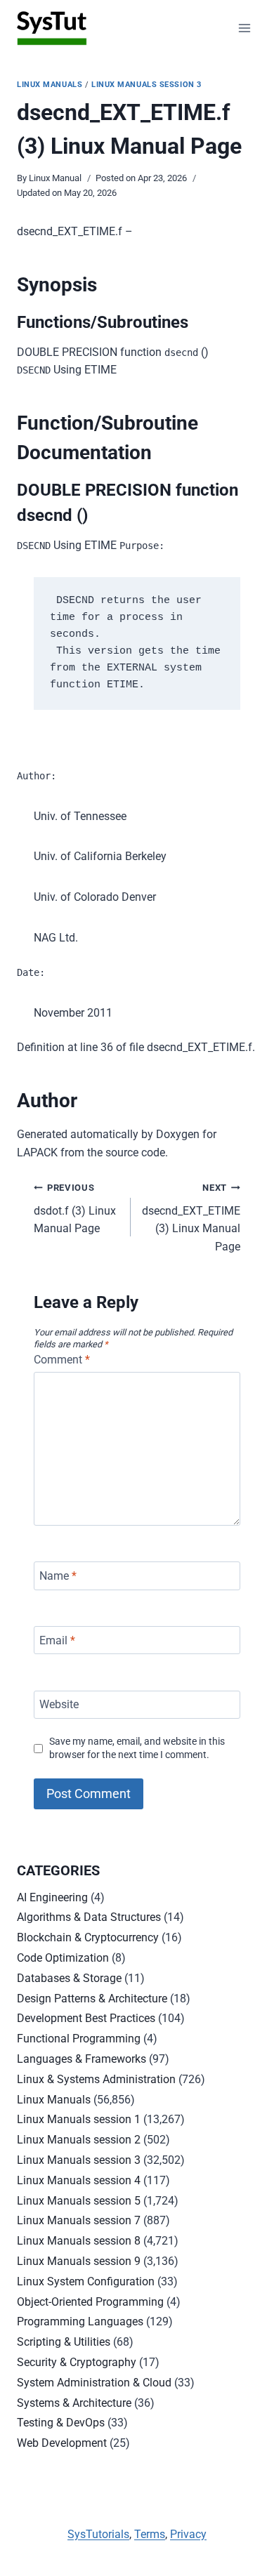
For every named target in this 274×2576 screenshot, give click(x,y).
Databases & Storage (69, 1978)
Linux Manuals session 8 (79, 2241)
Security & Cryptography (77, 2362)
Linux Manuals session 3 (146, 85)
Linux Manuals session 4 (79, 2180)
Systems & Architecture (74, 2403)
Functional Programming (79, 2039)
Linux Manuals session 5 (79, 2201)
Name (58, 1576)
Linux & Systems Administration (96, 2079)
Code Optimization (63, 1958)
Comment (62, 1360)
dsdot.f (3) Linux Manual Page (75, 1209)
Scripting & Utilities (64, 2342)
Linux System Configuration (86, 2281)
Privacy (188, 2534)
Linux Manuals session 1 (79, 2119)
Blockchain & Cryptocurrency (88, 1937)
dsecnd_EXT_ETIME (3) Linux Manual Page (191, 1218)
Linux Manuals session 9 (79, 2261)
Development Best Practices (86, 2018)
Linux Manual (55, 178)
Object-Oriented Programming (90, 2302)
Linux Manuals (50, 85)
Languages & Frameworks (81, 2059)
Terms (150, 2534)
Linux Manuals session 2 (79, 2140)
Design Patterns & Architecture (92, 1999)
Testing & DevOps (61, 2423)
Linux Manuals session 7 (79, 2220)
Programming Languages (80, 2321)
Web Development (62, 2443)
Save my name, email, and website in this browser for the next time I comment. (137, 1748)
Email (57, 1640)
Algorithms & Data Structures (89, 1917)
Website (59, 1704)
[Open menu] (244, 28)
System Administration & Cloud (94, 2383)
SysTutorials (98, 2534)
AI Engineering (52, 1897)
